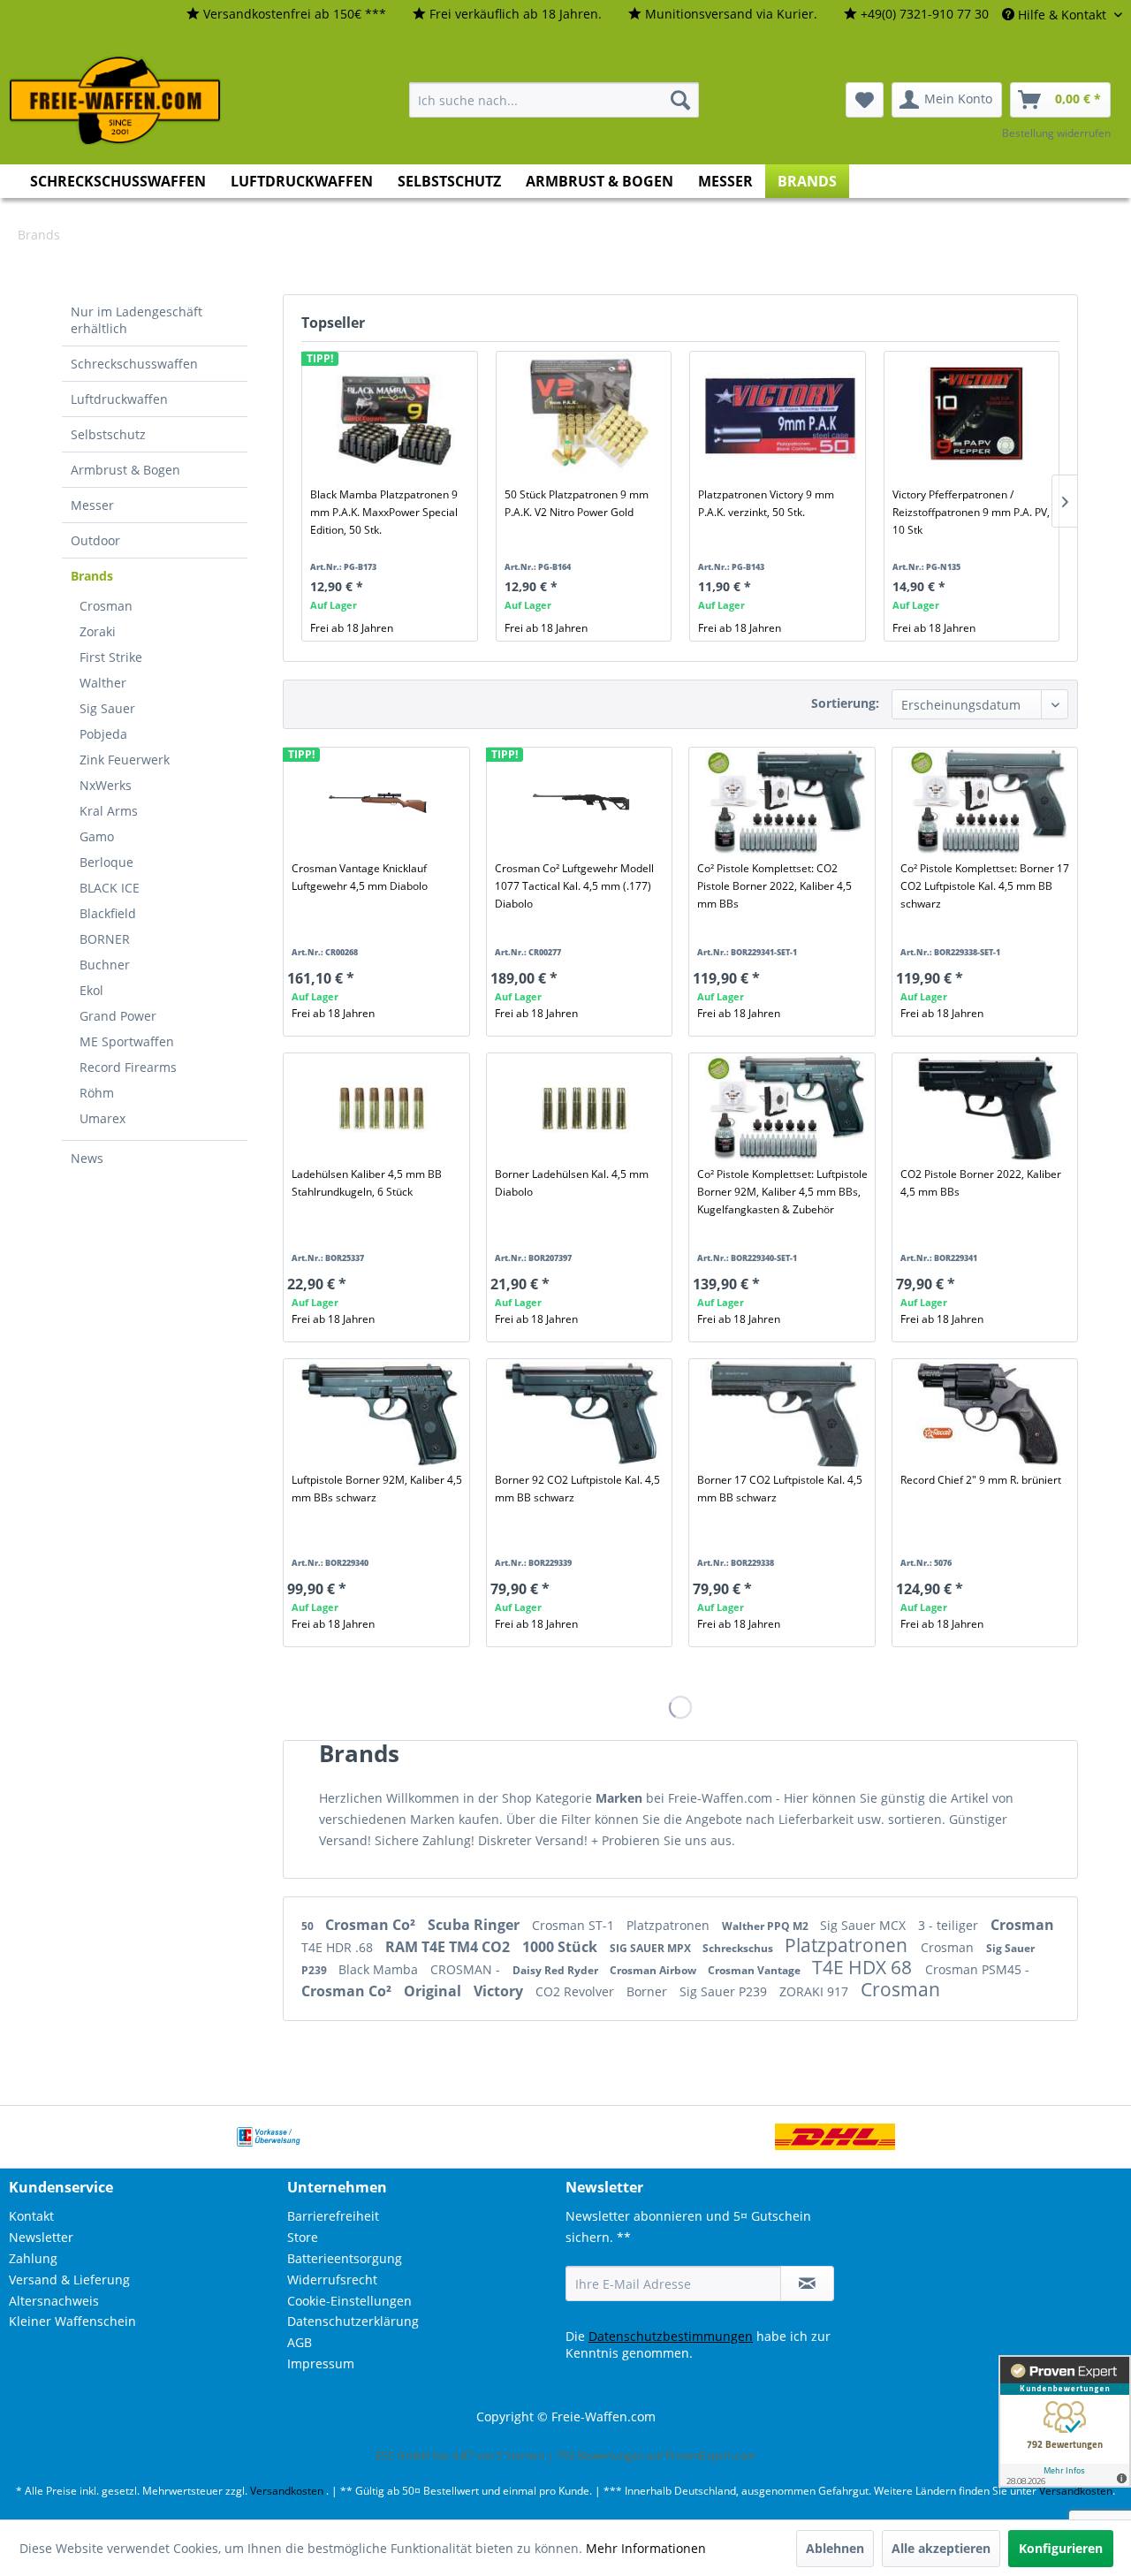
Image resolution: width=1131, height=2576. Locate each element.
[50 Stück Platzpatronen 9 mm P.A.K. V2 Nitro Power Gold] (587, 415)
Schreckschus (739, 1948)
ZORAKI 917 (816, 1991)
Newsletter (41, 2237)
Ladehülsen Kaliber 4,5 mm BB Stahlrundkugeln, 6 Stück (367, 1183)
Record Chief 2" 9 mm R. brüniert (981, 1480)
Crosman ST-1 (575, 1925)
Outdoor (95, 540)
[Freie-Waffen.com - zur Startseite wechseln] (116, 101)
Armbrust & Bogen (125, 470)
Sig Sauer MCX (865, 1925)
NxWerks (106, 785)
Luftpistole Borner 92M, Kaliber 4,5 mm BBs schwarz (377, 1489)
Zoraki (98, 631)
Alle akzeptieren (941, 2548)
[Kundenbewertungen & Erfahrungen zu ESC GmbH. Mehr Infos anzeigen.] (1065, 2421)
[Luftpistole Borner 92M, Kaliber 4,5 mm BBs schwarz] (379, 1414)
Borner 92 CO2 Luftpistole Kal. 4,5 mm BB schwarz (577, 1489)
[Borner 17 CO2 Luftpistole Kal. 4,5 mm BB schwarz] (785, 1414)
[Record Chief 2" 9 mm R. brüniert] (988, 1414)
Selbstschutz (108, 434)
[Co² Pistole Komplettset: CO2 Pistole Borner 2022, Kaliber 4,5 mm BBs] (785, 802)
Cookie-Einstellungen (349, 2301)
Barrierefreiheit (333, 2216)
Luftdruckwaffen (119, 399)
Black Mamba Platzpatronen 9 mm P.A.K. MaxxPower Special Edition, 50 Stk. (384, 512)
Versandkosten (287, 2491)
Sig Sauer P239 (725, 1991)
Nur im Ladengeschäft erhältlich (137, 320)
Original (434, 1991)
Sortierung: (845, 703)
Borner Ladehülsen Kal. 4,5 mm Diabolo (572, 1183)
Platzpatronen (670, 1925)
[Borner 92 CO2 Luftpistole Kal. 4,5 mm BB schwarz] (582, 1414)
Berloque (106, 862)
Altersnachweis (54, 2301)
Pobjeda (103, 734)
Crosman (106, 606)
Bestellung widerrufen (1056, 133)
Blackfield (108, 913)
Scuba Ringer (475, 1925)
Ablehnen (835, 2548)
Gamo (97, 836)
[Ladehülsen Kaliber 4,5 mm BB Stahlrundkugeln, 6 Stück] (379, 1108)
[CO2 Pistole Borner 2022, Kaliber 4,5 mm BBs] (988, 1108)
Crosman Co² (372, 1925)
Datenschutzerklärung (353, 2321)
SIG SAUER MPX (652, 1948)
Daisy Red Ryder (557, 1970)
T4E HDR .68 (339, 1947)
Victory (500, 1991)
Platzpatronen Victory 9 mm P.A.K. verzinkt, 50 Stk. (766, 503)
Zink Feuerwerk (125, 760)
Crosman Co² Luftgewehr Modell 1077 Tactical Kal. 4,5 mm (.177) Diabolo (574, 886)
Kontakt (31, 2216)
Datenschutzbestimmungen (671, 2336)
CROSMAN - (467, 1969)
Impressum (321, 2363)
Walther (103, 683)
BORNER (105, 939)
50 (309, 1926)
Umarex (102, 1118)
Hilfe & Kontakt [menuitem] (1062, 15)
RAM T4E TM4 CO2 (449, 1947)
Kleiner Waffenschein (72, 2321)
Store (303, 2237)
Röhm (97, 1093)
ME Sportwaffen (127, 1041)
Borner (649, 1991)
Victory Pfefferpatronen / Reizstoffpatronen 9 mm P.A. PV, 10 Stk (971, 512)
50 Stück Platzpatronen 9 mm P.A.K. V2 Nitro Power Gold (577, 503)
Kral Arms (109, 811)
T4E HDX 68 (864, 1967)
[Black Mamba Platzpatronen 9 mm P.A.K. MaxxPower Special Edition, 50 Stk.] (393, 415)
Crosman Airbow (654, 1970)
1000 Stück (562, 1947)
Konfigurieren (1061, 2548)
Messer (92, 505)
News (87, 1158)
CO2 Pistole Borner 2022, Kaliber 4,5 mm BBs (981, 1183)
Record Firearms (128, 1067)
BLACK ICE (110, 888)
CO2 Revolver (577, 1991)
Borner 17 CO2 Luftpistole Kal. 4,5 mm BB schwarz (780, 1489)
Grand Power (118, 1016)
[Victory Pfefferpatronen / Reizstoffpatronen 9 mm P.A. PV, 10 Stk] (975, 415)
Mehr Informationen (646, 2548)
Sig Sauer (107, 708)
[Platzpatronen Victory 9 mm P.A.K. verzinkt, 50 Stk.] (781, 415)
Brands (92, 576)
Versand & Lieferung (69, 2280)
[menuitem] (286, 15)
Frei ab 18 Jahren (352, 628)
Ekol (91, 990)
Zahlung (33, 2258)
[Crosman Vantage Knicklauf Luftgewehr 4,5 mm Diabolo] (379, 802)
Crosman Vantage (755, 1970)
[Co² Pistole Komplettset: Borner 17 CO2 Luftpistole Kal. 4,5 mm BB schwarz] (988, 802)
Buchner (105, 965)
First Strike (111, 657)
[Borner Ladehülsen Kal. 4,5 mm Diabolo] (582, 1108)
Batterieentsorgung (345, 2258)
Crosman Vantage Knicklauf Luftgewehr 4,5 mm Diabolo (360, 877)
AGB (300, 2342)
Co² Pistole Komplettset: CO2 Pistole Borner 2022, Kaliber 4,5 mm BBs (774, 886)
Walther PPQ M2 (767, 1926)
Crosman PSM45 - (977, 1969)
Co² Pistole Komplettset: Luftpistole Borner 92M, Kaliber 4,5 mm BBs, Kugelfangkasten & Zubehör (782, 1192)
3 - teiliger (950, 1925)
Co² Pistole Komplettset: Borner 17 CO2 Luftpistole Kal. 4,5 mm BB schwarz (985, 886)
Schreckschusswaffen (134, 364)
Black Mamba (380, 1969)
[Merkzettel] (865, 100)
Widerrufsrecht (332, 2280)
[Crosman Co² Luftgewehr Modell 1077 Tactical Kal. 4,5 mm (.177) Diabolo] (582, 802)
